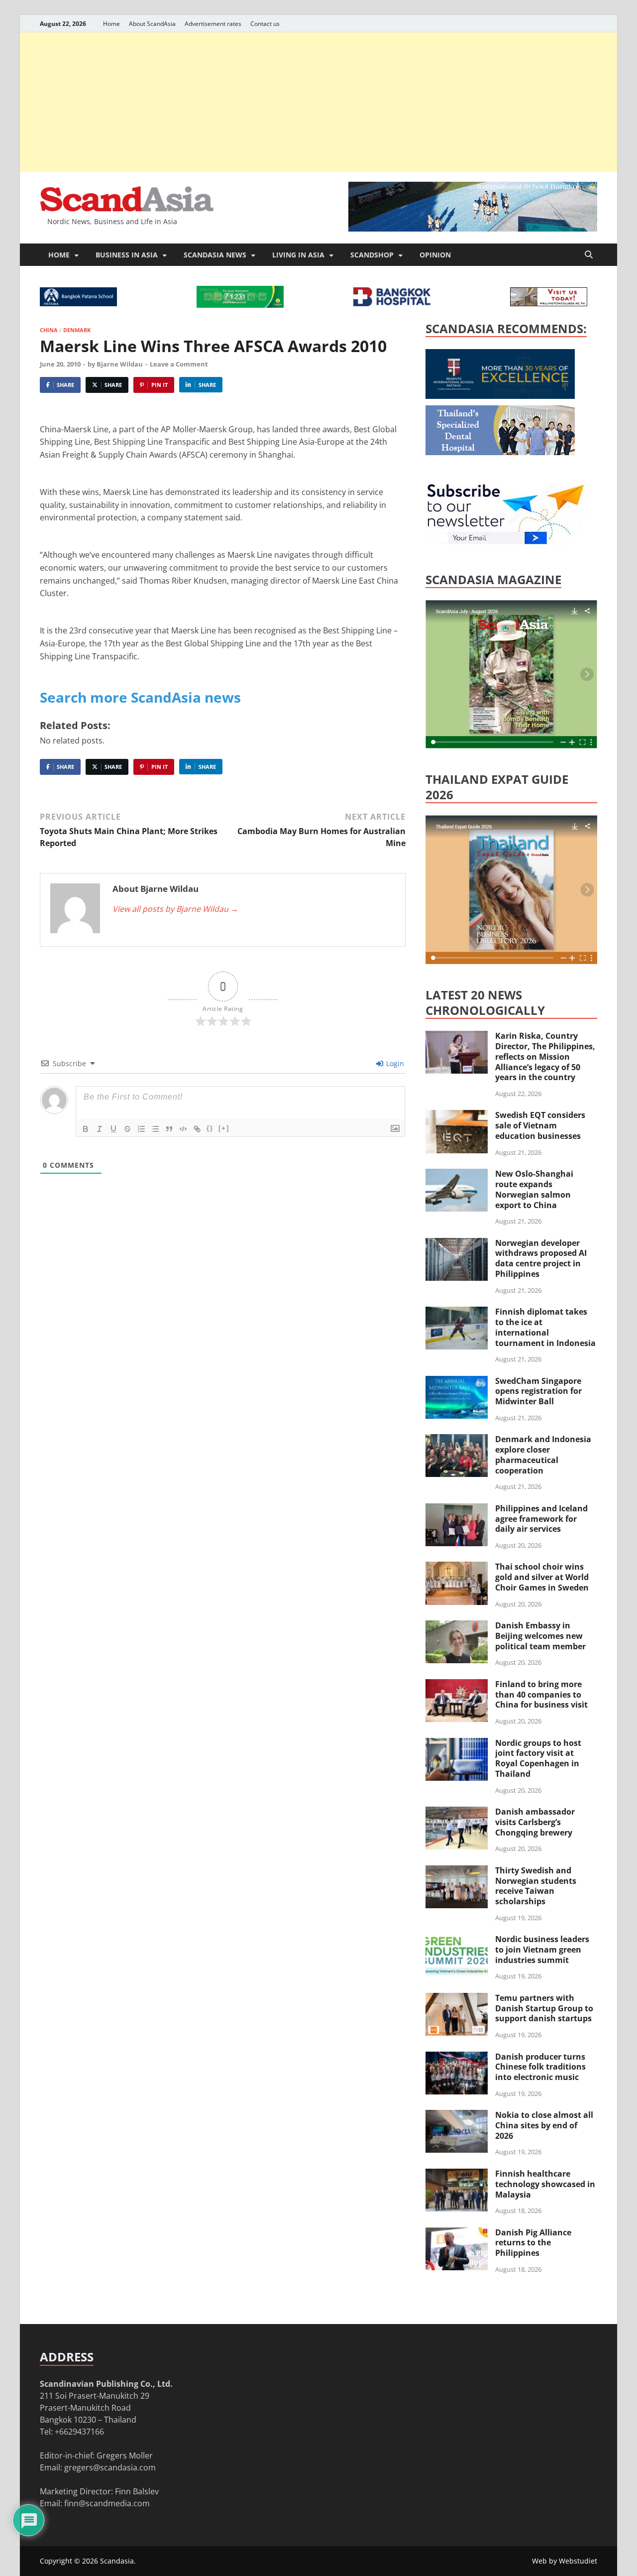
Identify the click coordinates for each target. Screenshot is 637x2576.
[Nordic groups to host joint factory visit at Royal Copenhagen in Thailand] (457, 1744)
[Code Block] (183, 1129)
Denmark (77, 330)
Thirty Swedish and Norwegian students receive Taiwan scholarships (536, 1886)
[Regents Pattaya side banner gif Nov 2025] (500, 396)
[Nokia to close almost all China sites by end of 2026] (457, 2116)
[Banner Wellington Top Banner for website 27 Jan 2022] (549, 303)
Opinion (435, 255)
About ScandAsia (152, 24)
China (49, 330)
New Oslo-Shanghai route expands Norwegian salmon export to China (534, 1189)
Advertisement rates (213, 24)
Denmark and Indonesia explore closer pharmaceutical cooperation (543, 1455)
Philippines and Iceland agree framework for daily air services (541, 1519)
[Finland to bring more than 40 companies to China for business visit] (457, 1685)
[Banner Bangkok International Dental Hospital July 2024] (500, 452)
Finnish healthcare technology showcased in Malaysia (545, 2184)
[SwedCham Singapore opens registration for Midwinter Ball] (457, 1382)
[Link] (197, 1129)
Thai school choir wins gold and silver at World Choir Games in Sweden (542, 1577)
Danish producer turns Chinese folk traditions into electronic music (540, 2067)
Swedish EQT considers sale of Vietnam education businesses (540, 1125)
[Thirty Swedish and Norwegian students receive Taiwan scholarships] (457, 1871)
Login (394, 1063)
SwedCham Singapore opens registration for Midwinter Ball (538, 1391)
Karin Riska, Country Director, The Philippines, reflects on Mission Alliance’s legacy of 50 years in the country (545, 1056)
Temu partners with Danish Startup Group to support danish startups (544, 2008)
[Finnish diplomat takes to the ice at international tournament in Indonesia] (457, 1313)
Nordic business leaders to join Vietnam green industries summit (542, 1950)
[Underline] (113, 1129)
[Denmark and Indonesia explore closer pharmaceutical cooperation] (457, 1440)
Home (111, 24)
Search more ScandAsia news (140, 697)
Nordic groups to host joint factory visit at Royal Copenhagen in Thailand (538, 1758)
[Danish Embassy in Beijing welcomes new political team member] (457, 1626)
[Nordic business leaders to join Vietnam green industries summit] (457, 1940)
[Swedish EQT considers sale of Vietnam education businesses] (457, 1116)
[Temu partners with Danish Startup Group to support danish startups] (457, 1999)
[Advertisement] (318, 102)
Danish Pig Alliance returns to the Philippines (533, 2243)
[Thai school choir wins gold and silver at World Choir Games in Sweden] (457, 1568)
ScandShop (372, 255)
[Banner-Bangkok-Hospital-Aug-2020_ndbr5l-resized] (392, 303)
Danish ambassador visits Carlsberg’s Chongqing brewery (535, 1822)
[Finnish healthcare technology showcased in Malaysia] (457, 2175)
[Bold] (86, 1129)
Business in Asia (127, 255)
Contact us (265, 24)
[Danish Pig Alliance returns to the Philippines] (457, 2233)
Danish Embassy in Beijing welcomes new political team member (540, 1636)
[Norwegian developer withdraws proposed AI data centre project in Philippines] (457, 1244)
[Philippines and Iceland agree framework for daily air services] (457, 1509)
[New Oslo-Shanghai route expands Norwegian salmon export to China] (457, 1175)
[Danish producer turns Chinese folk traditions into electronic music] (457, 2058)
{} (210, 1128)
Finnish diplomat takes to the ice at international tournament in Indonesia (545, 1327)
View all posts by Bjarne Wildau (175, 909)
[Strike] (127, 1129)
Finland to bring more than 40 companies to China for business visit (541, 1695)
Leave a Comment (179, 364)
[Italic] (100, 1129)
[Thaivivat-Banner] (240, 305)
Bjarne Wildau (120, 364)
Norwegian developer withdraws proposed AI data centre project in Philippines (541, 1258)
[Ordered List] (141, 1129)
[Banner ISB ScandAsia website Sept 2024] (473, 229)
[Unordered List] (155, 1129)
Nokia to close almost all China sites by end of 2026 (544, 2125)
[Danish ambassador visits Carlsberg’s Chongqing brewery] (457, 1813)
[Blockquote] (169, 1129)
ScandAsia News (215, 255)
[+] (224, 1128)
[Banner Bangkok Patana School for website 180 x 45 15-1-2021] (78, 303)
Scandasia (117, 2561)
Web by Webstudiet (565, 2561)
